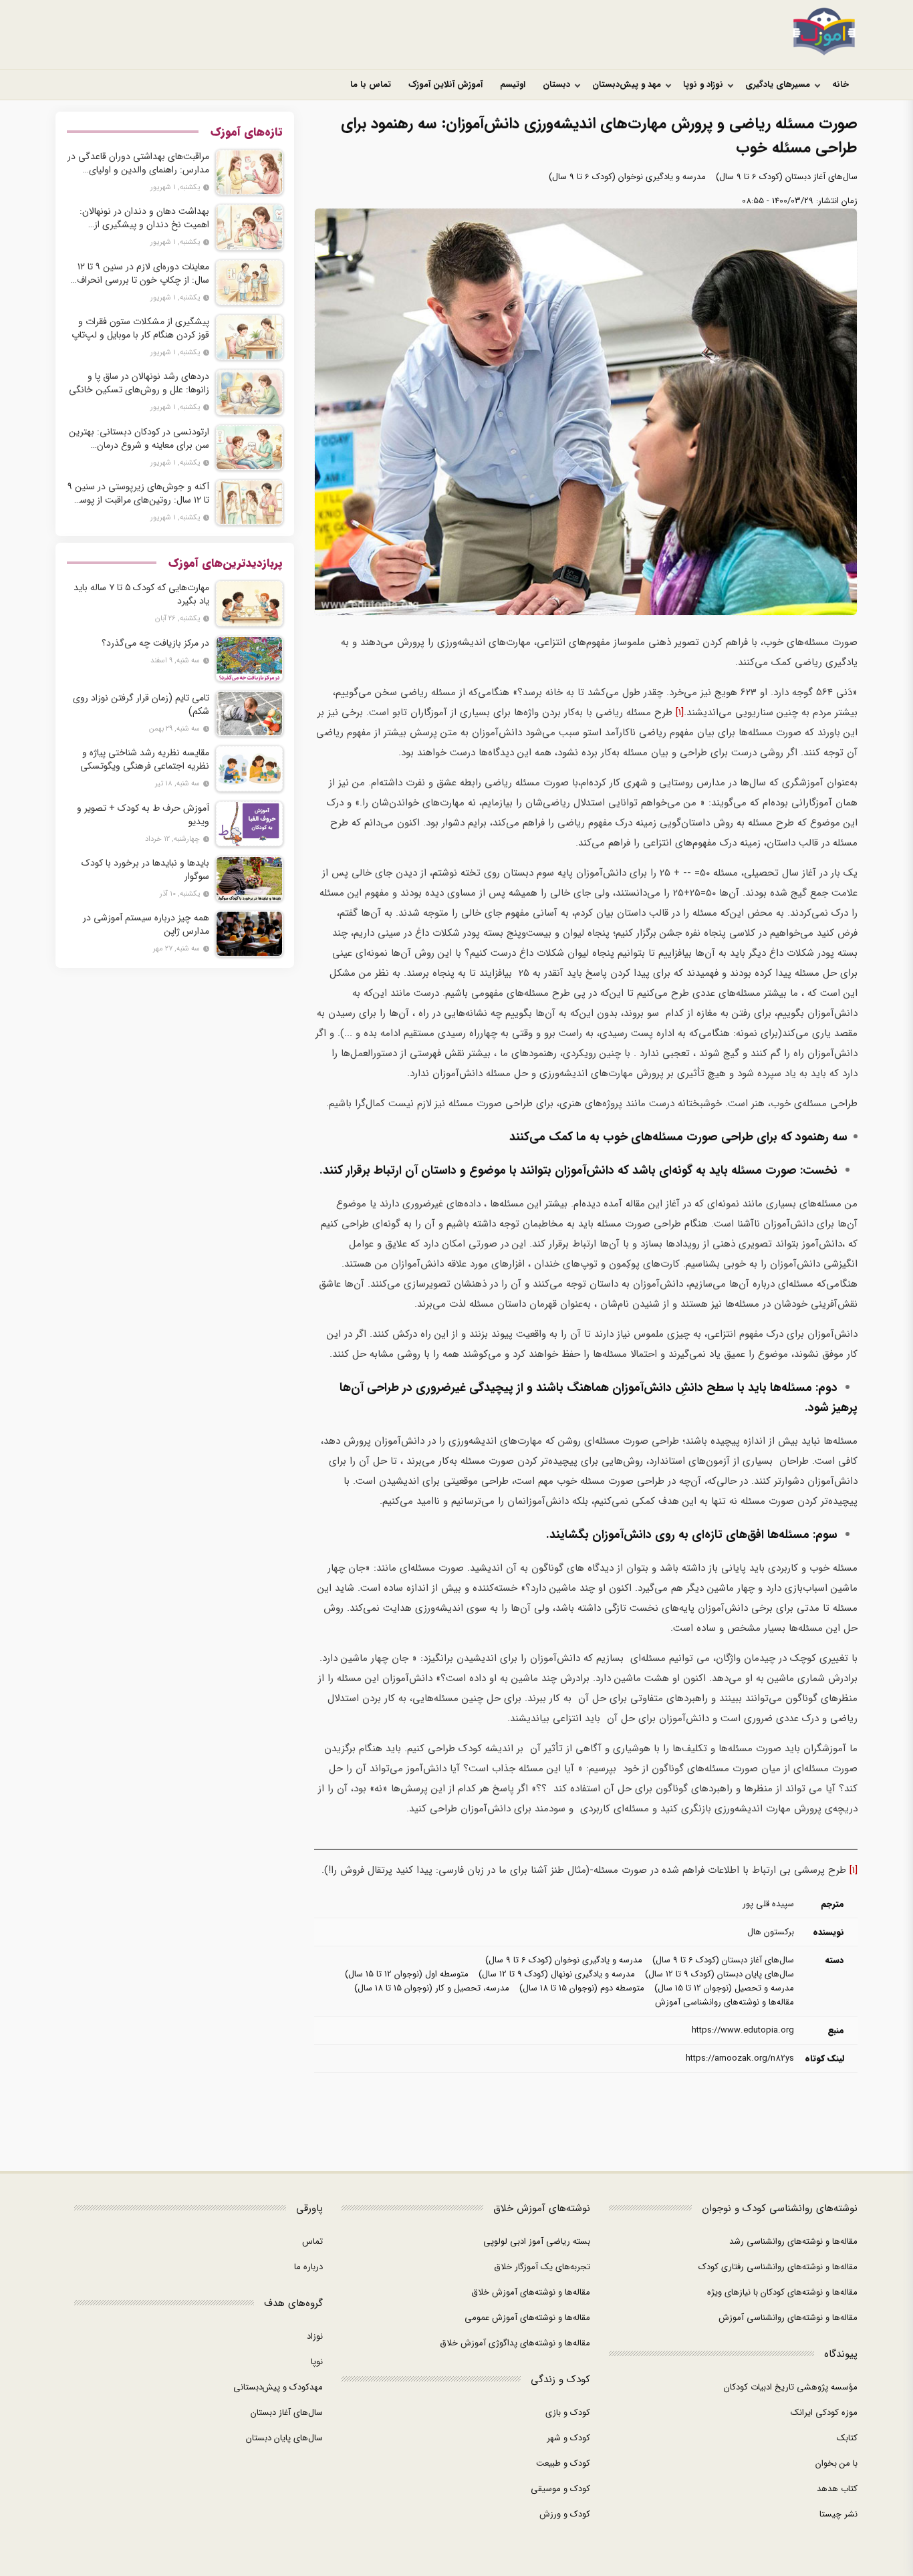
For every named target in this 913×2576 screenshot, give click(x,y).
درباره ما (308, 2267)
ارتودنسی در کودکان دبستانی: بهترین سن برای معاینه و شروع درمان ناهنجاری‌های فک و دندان (139, 438)
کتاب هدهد (837, 2489)
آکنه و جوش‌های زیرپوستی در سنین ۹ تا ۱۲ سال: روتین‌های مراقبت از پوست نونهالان (138, 493)
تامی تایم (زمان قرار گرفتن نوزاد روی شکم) (141, 704)
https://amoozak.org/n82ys (740, 2058)
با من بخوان (836, 2463)
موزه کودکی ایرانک (824, 2413)
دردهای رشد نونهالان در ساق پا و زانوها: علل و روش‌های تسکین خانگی (139, 383)
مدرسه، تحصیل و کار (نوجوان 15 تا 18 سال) (432, 1988)
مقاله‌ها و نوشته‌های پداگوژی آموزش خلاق (515, 2343)
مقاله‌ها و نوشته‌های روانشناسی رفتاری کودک (778, 2267)
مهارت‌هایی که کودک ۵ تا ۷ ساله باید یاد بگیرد (141, 594)
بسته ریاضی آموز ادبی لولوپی (537, 2241)
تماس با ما (371, 85)
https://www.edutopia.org (743, 2030)
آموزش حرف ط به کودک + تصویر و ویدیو (143, 815)
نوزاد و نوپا (703, 85)
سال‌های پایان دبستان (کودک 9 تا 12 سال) (720, 1974)
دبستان (556, 85)
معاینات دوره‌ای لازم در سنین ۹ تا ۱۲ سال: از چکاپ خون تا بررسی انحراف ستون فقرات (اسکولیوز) (143, 273)
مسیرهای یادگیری (778, 85)
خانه (840, 85)
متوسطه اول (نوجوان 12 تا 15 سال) (407, 1974)
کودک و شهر (568, 2438)
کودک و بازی (568, 2413)
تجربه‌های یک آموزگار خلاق (542, 2267)
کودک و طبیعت (563, 2463)
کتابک (847, 2438)
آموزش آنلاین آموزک (445, 85)
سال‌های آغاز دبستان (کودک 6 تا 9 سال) (787, 177)
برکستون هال (771, 1932)
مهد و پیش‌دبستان (627, 85)
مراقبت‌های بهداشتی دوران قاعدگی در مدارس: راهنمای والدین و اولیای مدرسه (138, 163)
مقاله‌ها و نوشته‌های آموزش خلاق (531, 2292)
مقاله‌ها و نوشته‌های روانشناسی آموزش (725, 2002)
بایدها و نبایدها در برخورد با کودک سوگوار (145, 870)
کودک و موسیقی (560, 2489)
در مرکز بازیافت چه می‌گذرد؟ (155, 643)
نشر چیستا (838, 2514)
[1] (680, 713)
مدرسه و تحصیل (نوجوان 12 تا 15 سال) (724, 1988)
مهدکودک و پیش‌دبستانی (278, 2387)
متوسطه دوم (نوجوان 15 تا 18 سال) (582, 1988)
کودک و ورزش (565, 2514)
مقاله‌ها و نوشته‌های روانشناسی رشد (793, 2241)
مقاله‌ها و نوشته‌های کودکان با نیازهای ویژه (782, 2292)
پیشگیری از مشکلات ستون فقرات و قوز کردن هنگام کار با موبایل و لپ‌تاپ (140, 328)
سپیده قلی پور (768, 1904)
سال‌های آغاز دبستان (287, 2413)
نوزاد (315, 2336)
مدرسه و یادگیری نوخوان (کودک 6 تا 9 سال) (627, 177)
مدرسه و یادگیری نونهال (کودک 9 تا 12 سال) (557, 1974)
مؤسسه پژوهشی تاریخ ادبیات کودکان (791, 2387)
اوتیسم (513, 85)
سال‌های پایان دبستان (284, 2438)
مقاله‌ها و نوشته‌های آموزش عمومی (527, 2318)
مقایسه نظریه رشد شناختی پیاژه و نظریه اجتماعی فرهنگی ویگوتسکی (145, 759)
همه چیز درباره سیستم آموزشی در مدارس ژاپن (146, 924)
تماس (312, 2241)
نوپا (317, 2362)
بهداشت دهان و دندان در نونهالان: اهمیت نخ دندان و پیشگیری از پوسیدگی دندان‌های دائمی (144, 218)
